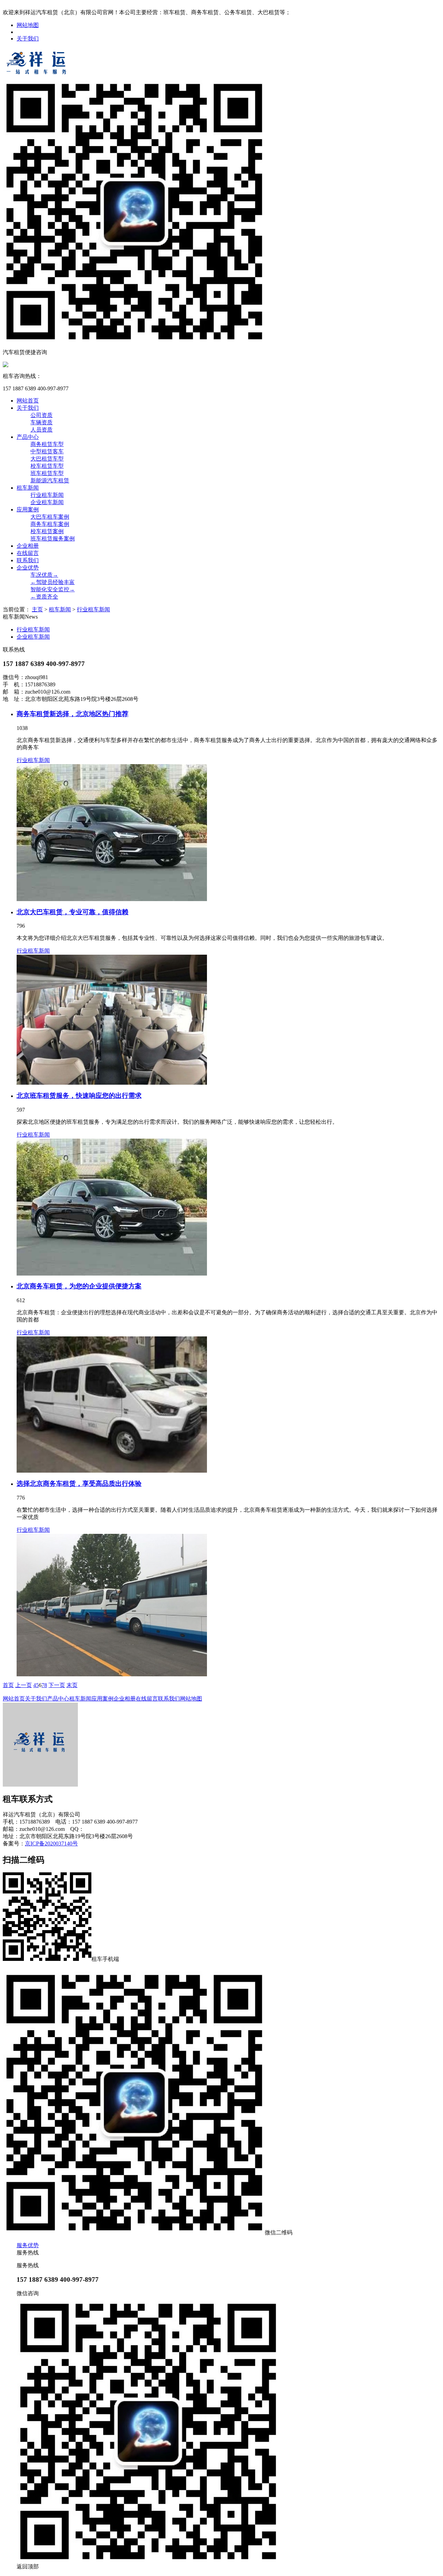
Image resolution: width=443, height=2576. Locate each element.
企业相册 (28, 546)
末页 (72, 1685)
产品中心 (28, 437)
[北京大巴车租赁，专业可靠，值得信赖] (228, 1020)
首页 (8, 1685)
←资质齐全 (44, 597)
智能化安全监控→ (53, 589)
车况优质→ (44, 575)
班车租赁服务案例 (53, 539)
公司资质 (42, 415)
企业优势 (28, 568)
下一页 (57, 1685)
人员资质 (42, 430)
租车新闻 (28, 488)
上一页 (24, 1685)
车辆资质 (42, 422)
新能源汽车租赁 (50, 480)
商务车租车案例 (50, 524)
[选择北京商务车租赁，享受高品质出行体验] (228, 1605)
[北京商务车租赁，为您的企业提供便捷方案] (228, 1405)
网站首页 (28, 401)
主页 (37, 609)
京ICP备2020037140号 (51, 1843)
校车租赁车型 (47, 466)
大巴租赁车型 (47, 459)
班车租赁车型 (47, 473)
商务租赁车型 (47, 444)
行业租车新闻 (47, 495)
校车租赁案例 (47, 531)
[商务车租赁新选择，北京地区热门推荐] (228, 833)
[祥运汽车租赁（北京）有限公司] (37, 76)
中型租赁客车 (47, 451)
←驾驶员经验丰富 (53, 582)
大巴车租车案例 (50, 517)
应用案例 (28, 509)
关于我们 (28, 39)
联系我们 (28, 560)
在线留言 (28, 553)
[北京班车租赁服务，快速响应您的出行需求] (228, 1207)
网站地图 (28, 25)
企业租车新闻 (47, 502)
